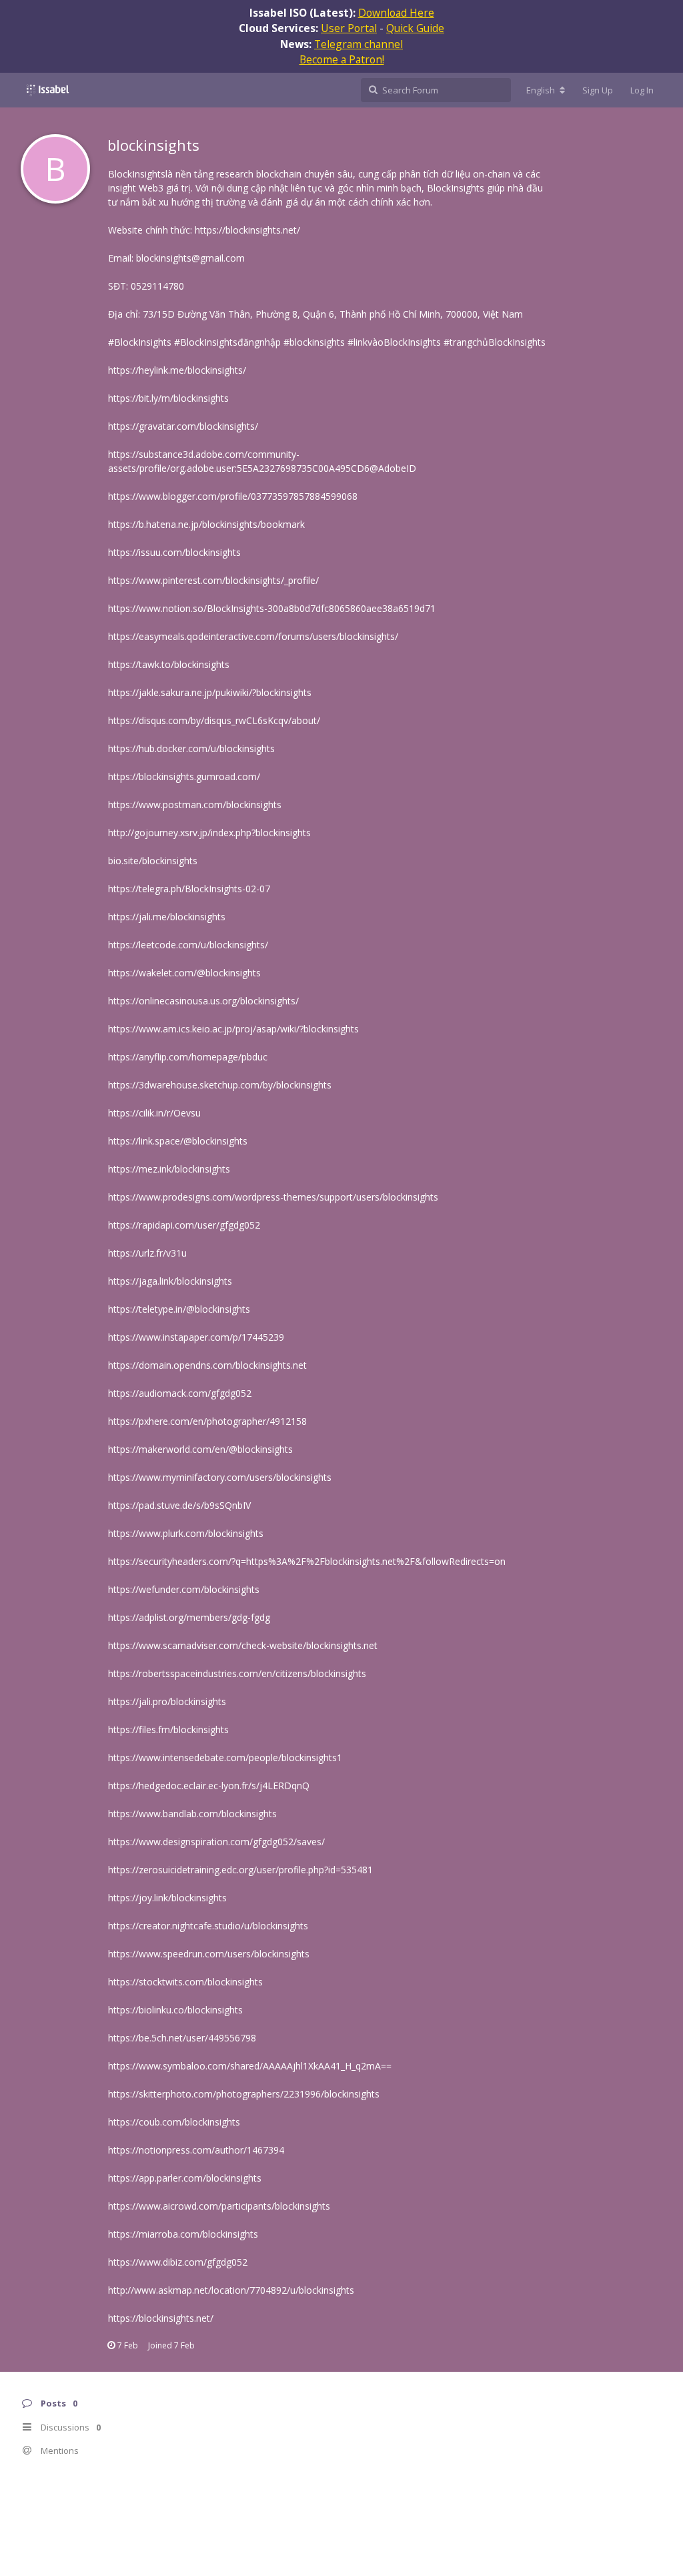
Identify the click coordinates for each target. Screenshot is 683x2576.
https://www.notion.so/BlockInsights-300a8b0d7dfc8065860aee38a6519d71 (272, 608)
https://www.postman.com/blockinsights (195, 804)
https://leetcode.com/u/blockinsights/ (188, 945)
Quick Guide (415, 28)
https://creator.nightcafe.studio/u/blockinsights (208, 1926)
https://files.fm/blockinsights (168, 1729)
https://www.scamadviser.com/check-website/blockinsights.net (243, 1645)
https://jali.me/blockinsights (167, 917)
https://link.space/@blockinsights (178, 1141)
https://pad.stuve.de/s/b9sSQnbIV (179, 1505)
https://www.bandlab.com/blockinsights (192, 1814)
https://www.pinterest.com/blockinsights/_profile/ (213, 580)
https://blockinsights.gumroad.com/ (184, 776)
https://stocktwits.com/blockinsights (185, 1982)
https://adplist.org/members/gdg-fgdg (189, 1617)
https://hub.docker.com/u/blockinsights (191, 748)
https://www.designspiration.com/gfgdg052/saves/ (216, 1842)
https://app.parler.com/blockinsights (185, 2178)
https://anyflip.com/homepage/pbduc (188, 1057)
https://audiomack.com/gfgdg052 (180, 1393)
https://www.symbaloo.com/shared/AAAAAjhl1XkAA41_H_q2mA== (250, 2066)
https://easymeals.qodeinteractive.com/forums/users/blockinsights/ (253, 636)
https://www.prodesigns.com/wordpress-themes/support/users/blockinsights (273, 1197)
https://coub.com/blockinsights (174, 2122)
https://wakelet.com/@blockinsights (184, 973)
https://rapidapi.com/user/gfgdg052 (184, 1225)
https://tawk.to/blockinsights (169, 664)
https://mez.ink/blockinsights (169, 1169)
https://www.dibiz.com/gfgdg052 (178, 2262)
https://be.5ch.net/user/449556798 (182, 2038)
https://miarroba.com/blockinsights (183, 2234)
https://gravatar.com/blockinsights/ (183, 426)
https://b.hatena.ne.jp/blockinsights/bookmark (206, 524)
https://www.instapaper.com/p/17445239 (196, 1337)
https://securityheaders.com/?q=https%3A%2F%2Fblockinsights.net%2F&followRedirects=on (307, 1561)
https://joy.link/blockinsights (167, 1898)
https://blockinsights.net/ (247, 230)
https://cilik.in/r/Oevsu (154, 1113)
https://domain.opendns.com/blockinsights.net (207, 1365)
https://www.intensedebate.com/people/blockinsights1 (225, 1757)
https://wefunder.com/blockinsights (184, 1589)
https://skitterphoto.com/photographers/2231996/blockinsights (244, 2094)
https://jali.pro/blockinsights (167, 1701)
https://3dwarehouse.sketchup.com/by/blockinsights (220, 1085)
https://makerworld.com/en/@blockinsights (200, 1449)
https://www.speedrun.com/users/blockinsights (209, 1954)
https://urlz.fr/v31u (147, 1253)
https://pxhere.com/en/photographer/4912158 (207, 1421)
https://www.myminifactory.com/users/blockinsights (220, 1477)
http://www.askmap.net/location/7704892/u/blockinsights (231, 2290)
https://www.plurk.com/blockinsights (186, 1533)
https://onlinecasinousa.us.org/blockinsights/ (203, 1001)
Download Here (396, 13)
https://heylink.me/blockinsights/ (177, 370)
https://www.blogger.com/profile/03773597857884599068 (233, 496)
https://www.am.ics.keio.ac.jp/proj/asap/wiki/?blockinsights (233, 1029)
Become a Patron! (342, 59)
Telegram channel (359, 44)
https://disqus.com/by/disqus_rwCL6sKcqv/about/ (214, 720)
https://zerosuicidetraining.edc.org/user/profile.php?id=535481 (240, 1870)
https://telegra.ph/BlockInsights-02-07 (189, 889)
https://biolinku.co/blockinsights (175, 2010)
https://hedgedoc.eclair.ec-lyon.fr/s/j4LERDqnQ (209, 1786)
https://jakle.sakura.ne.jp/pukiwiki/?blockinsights (210, 692)
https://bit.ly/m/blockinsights (168, 398)
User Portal (349, 28)
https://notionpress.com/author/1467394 (196, 2150)
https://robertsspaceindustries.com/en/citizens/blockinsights (237, 1673)
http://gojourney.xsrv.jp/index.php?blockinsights (209, 833)
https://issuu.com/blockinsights (174, 552)
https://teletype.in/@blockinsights (179, 1309)
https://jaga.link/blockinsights (170, 1281)
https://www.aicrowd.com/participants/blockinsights (219, 2206)
